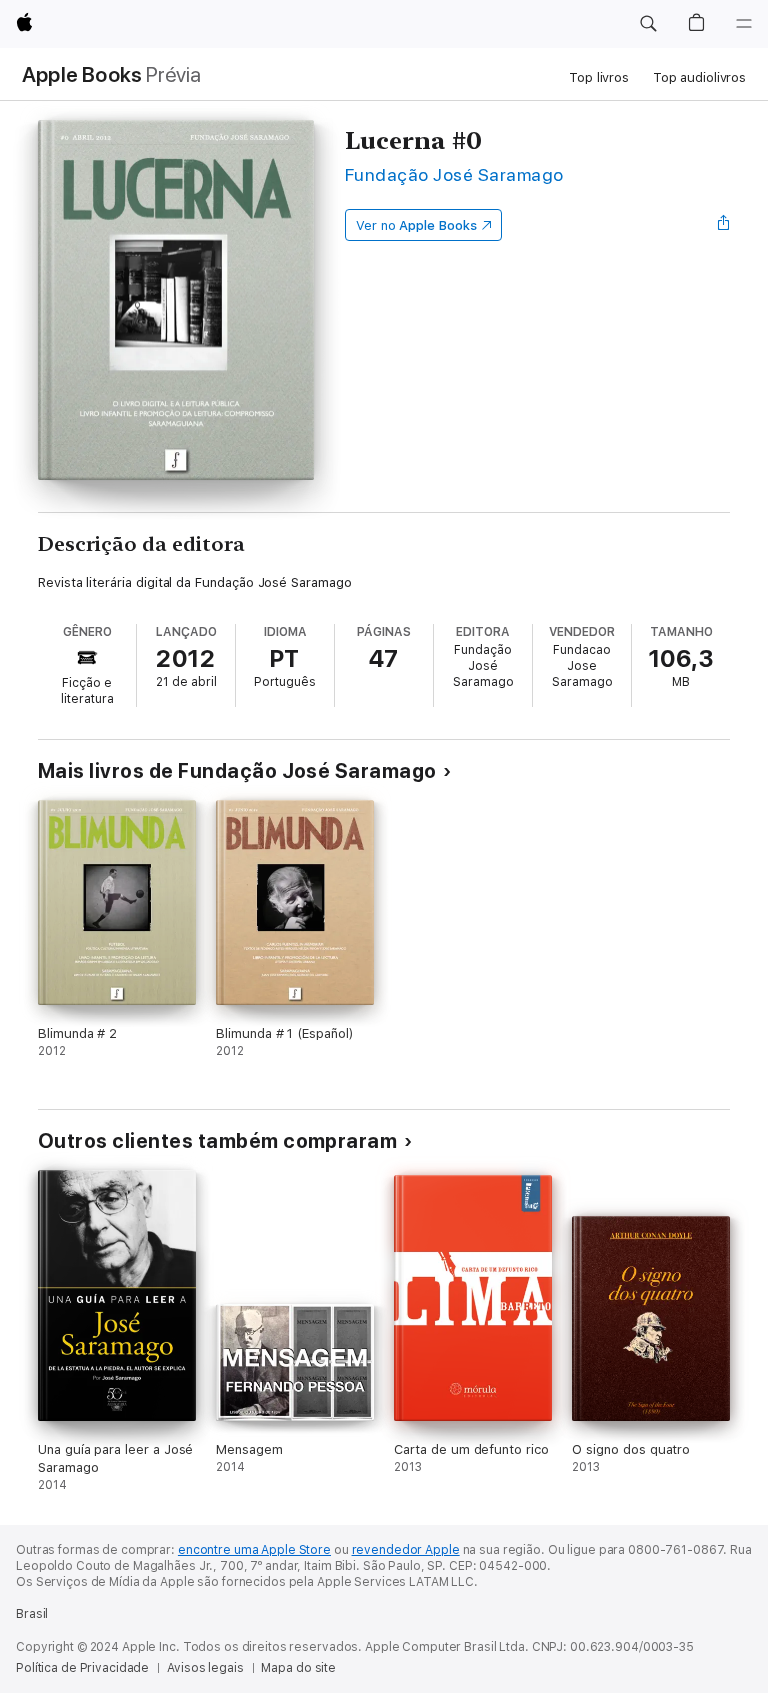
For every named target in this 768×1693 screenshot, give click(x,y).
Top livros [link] (599, 77)
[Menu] (744, 24)
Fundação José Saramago (454, 174)
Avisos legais (205, 1668)
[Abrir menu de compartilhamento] (724, 225)
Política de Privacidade (82, 1668)
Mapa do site (298, 1668)
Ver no (416, 225)
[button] (648, 24)
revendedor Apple (406, 1550)
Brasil (32, 1614)
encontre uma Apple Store (254, 1550)
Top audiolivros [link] (699, 77)
